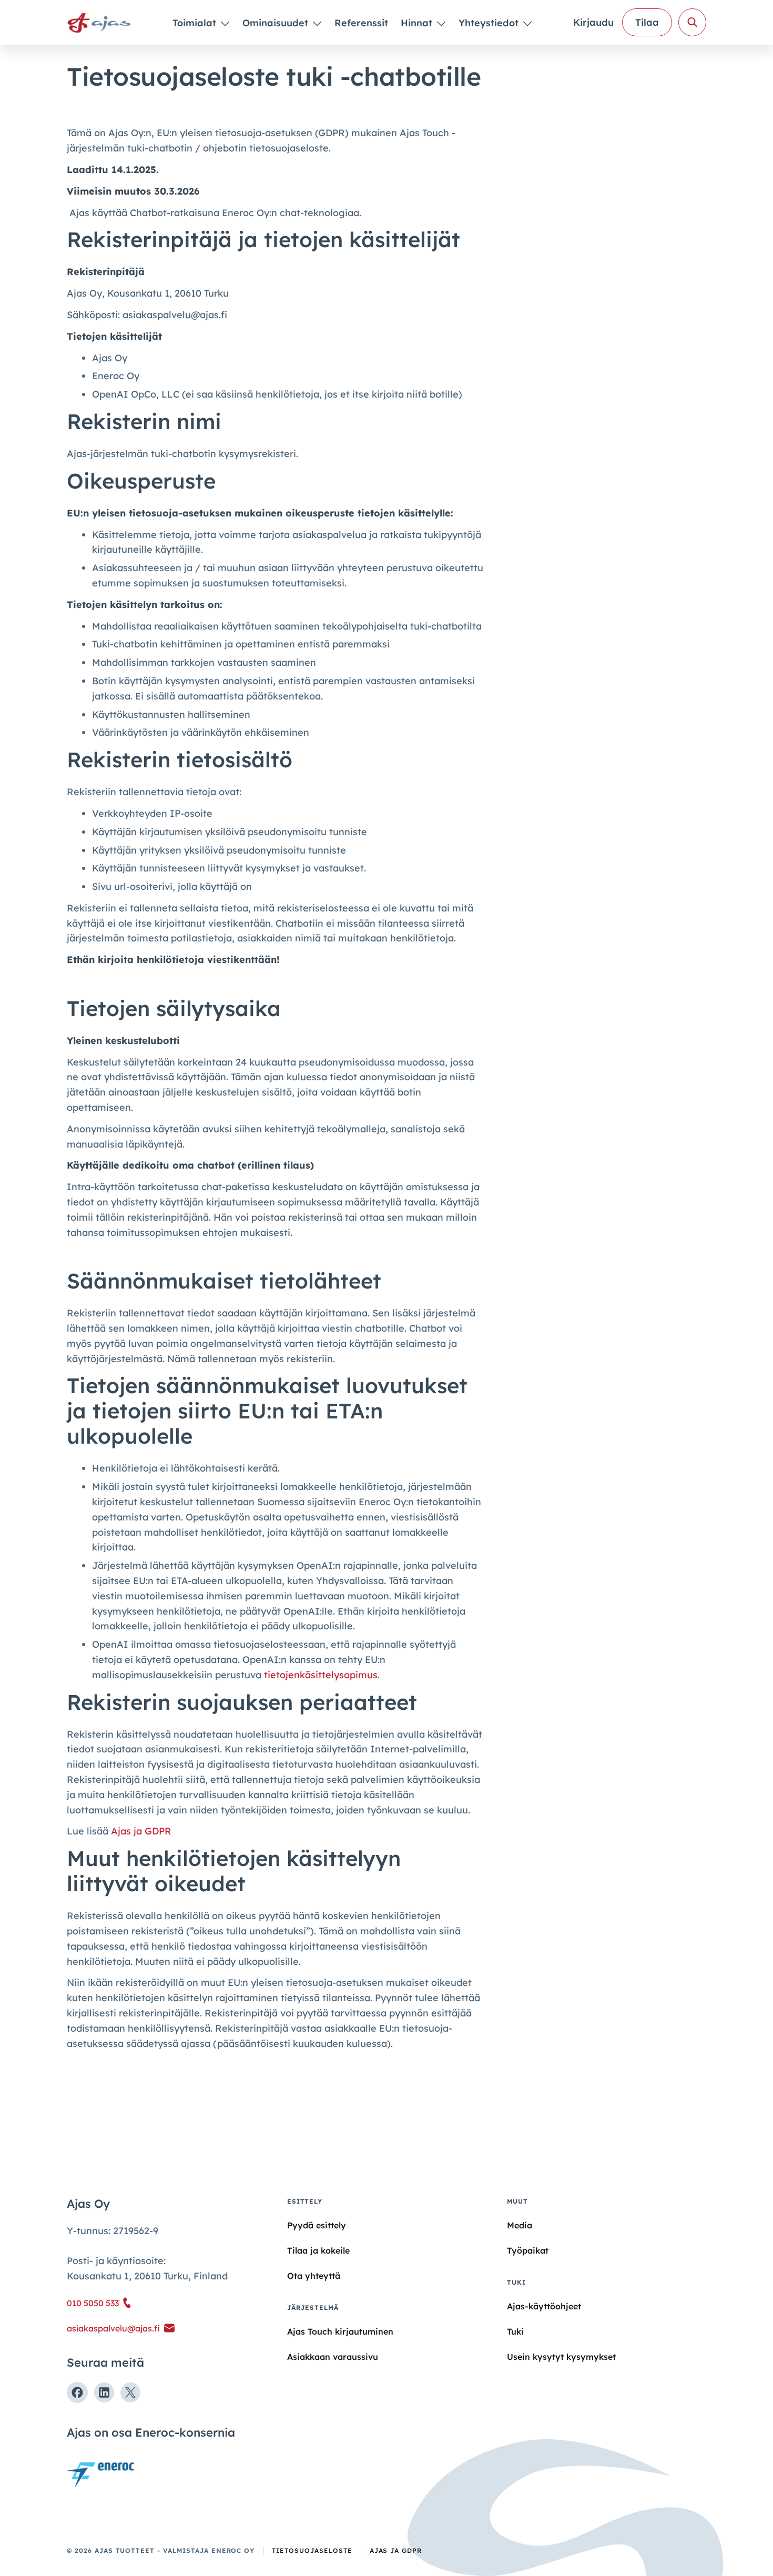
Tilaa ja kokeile (318, 2250)
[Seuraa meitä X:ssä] (130, 2392)
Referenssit (361, 23)
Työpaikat (528, 2250)
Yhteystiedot (490, 23)
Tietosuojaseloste (312, 2550)
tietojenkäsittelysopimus (321, 1675)
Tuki (515, 2331)
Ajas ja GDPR (141, 1831)
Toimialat (196, 23)
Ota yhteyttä (314, 2276)
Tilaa (647, 22)
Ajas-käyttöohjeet (544, 2306)
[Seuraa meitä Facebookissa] (77, 2392)
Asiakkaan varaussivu (333, 2357)
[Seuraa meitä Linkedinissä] (104, 2392)
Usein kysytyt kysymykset (561, 2357)
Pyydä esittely (317, 2225)
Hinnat (418, 23)
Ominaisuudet (277, 23)
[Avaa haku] (692, 22)
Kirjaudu (593, 22)
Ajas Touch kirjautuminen (340, 2331)
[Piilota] (224, 23)
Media (520, 2225)
